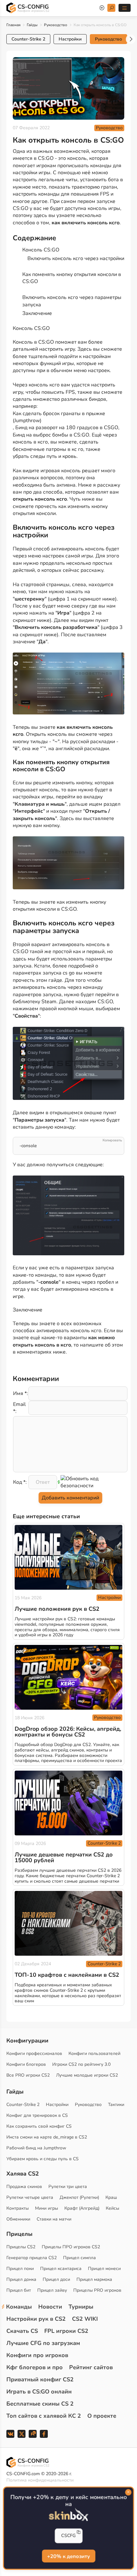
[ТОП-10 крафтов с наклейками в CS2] (68, 1923)
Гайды (32, 25)
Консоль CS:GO (41, 250)
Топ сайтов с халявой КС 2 (44, 2416)
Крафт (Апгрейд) (82, 2208)
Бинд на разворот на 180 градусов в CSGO (67, 428)
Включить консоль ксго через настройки (76, 258)
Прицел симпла (79, 2258)
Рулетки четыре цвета (30, 2197)
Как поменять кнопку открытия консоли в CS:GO (72, 278)
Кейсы (112, 2208)
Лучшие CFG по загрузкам (43, 2343)
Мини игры (47, 2208)
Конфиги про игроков (37, 2355)
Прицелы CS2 (21, 2247)
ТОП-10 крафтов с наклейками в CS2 (67, 1975)
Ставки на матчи (54, 2219)
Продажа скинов (24, 2187)
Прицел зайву (52, 2290)
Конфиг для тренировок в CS (37, 2115)
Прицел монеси (104, 2269)
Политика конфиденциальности (40, 2480)
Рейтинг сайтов (91, 2367)
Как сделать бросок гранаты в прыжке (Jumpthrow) (59, 417)
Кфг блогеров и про (35, 2367)
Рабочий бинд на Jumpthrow (36, 2148)
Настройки (70, 39)
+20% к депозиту (68, 2557)
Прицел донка (21, 2279)
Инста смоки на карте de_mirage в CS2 (47, 2137)
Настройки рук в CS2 (36, 2319)
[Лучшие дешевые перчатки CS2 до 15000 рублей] (68, 1803)
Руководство (56, 25)
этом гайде (49, 980)
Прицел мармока (94, 2279)
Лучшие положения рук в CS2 (57, 1609)
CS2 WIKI (85, 2319)
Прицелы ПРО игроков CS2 (71, 2247)
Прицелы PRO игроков (97, 2290)
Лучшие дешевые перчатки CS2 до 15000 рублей (64, 1857)
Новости (50, 2307)
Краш (111, 2197)
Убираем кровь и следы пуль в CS (43, 2159)
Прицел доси (56, 2279)
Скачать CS (22, 2331)
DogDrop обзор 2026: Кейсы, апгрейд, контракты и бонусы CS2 (68, 1732)
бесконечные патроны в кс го (48, 449)
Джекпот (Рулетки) (79, 2197)
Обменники (18, 2219)
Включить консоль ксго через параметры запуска (72, 301)
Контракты (18, 2208)
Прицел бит (19, 2290)
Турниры (81, 2307)
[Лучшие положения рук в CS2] (68, 1557)
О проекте (102, 2416)
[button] (131, 39)
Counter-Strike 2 (28, 39)
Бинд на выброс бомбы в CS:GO (51, 435)
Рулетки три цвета (68, 2187)
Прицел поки (20, 2269)
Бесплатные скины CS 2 (40, 2404)
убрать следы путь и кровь (45, 456)
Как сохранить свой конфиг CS (39, 2126)
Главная (13, 25)
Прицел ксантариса (61, 2269)
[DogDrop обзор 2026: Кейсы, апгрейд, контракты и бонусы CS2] (68, 1677)
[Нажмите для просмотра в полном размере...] (68, 685)
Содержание (34, 238)
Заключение (37, 313)
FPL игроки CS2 (66, 2331)
